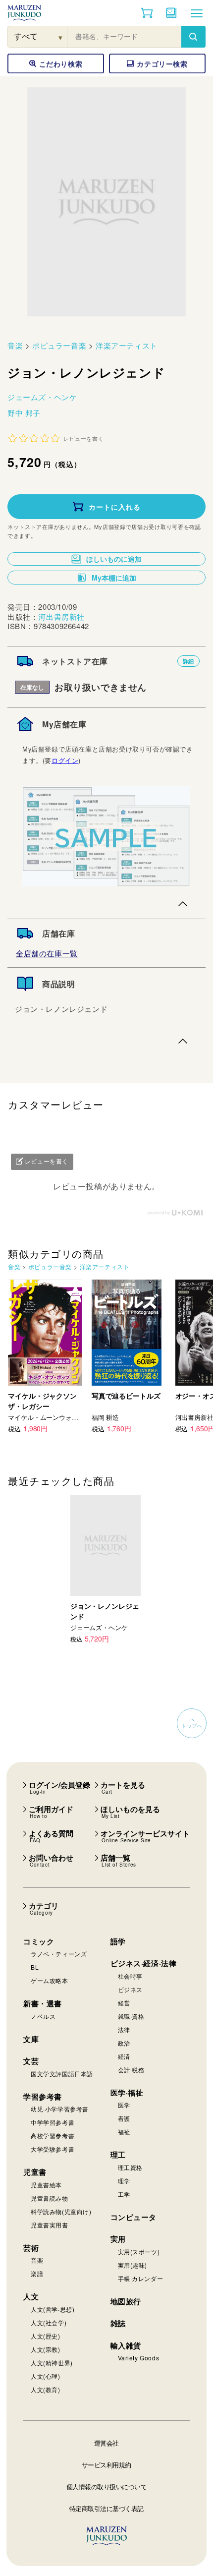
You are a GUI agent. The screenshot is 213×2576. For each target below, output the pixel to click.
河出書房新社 (61, 616)
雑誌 (118, 2323)
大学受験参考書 (53, 2149)
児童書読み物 (50, 2198)
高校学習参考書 (53, 2136)
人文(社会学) (49, 2322)
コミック (39, 1941)
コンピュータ (134, 2217)
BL (35, 1967)
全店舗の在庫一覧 (47, 953)
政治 (124, 2043)
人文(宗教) (46, 2349)
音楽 (15, 345)
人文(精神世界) (52, 2363)
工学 (124, 2194)
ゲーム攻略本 (50, 1980)
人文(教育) (46, 2389)
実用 (118, 2239)
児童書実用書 (50, 2225)
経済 (124, 2056)
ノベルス (43, 2016)
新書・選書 (43, 2003)
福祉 (124, 2132)
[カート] (147, 13)
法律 (124, 2029)
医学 (124, 2105)
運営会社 (106, 2443)
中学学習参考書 (53, 2122)
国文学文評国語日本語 (62, 2074)
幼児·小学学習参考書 (60, 2109)
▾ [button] (61, 37)
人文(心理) (46, 2376)
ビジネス (130, 1989)
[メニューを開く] (197, 13)
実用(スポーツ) (139, 2252)
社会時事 (130, 1976)
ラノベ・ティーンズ (59, 1954)
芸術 (31, 2248)
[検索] (193, 37)
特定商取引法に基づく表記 (106, 2508)
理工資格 (130, 2167)
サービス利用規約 (106, 2465)
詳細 (188, 661)
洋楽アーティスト (127, 345)
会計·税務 (131, 2070)
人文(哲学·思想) (53, 2309)
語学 (118, 1941)
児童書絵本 (46, 2185)
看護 (124, 2118)
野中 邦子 (24, 413)
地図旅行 (126, 2301)
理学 (124, 2181)
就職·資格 (131, 2016)
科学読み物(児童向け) (61, 2211)
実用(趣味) (133, 2265)
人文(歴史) (46, 2336)
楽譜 (37, 2273)
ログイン (65, 760)
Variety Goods (139, 2358)
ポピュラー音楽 (59, 345)
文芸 (31, 2061)
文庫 (31, 2039)
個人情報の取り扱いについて (107, 2487)
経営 (124, 2003)
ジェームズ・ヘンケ (42, 397)
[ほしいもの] (171, 13)
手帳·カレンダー (141, 2278)
